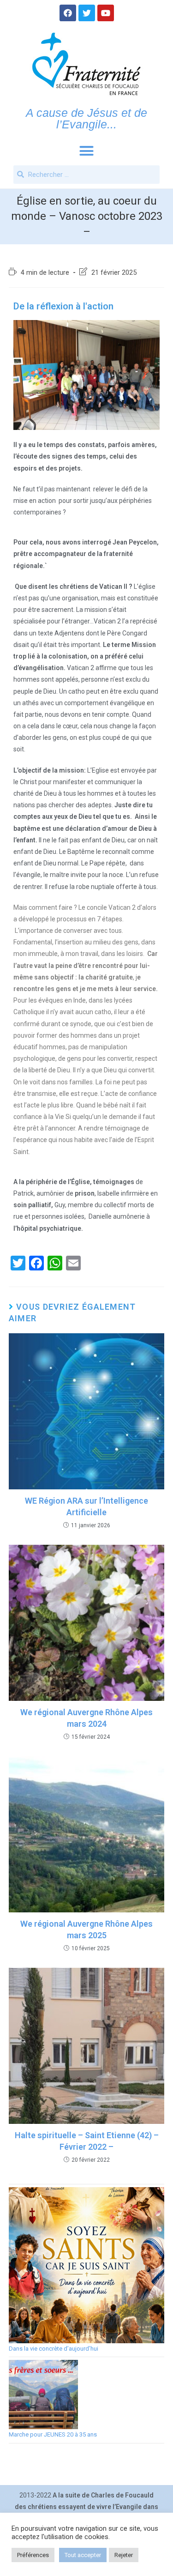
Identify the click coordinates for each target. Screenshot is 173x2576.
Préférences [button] (33, 2555)
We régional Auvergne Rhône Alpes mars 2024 (86, 1718)
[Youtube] (106, 13)
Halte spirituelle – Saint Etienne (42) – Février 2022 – (87, 2141)
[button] (87, 151)
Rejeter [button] (124, 2555)
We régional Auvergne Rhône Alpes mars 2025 (86, 1929)
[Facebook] (68, 13)
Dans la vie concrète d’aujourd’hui (54, 2349)
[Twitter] (87, 13)
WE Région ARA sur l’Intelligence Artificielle (86, 1506)
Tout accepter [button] (83, 2555)
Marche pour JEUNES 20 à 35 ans (53, 2434)
